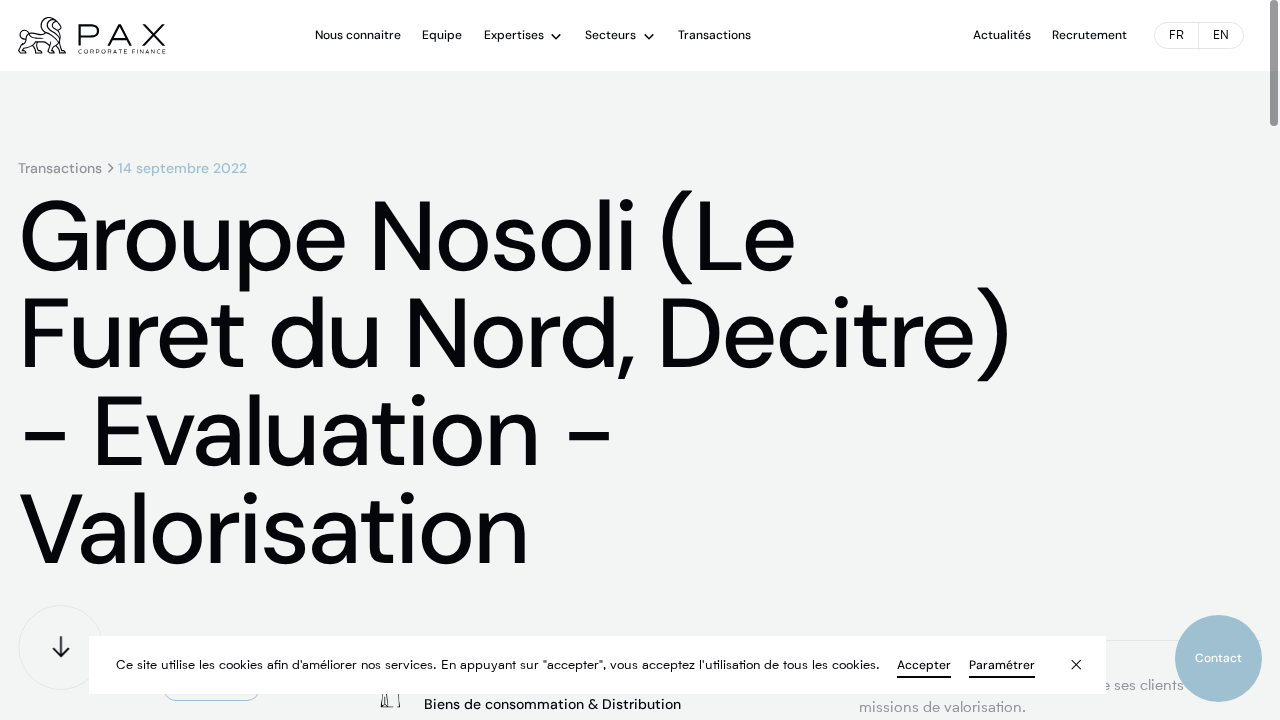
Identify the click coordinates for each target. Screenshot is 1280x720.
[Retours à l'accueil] (92, 35)
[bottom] (60, 647)
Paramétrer (1002, 665)
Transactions (60, 168)
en (1221, 36)
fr (1176, 36)
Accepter (924, 665)
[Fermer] (1064, 653)
